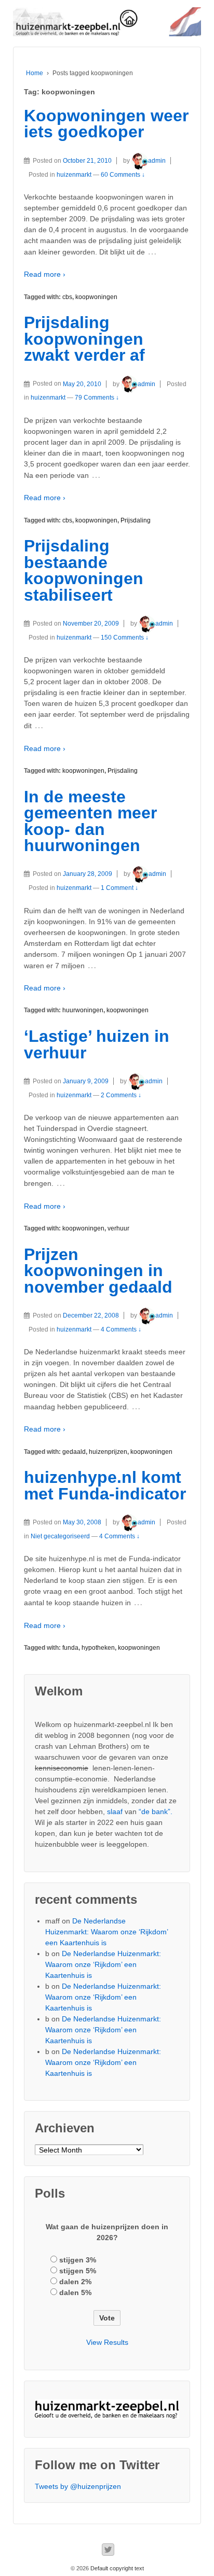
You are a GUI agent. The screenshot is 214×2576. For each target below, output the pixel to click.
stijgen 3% (78, 2260)
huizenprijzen (108, 1452)
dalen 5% (75, 2292)
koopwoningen (96, 297)
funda (70, 1648)
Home (35, 73)
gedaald (74, 1452)
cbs (67, 297)
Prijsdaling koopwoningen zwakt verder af (84, 339)
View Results (107, 2342)
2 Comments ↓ (121, 1095)
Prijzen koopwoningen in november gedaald (98, 1271)
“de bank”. (156, 1811)
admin (157, 161)
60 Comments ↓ (123, 175)
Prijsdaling (136, 520)
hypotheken (98, 1648)
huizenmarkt (74, 175)
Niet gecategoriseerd (60, 1536)
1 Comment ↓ (119, 888)
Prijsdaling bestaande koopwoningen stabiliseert (84, 570)
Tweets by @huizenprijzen (78, 2486)
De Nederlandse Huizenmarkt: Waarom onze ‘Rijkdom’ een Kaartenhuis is (106, 1932)
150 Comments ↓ (125, 638)
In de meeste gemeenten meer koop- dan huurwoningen (90, 821)
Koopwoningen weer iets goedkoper (106, 124)
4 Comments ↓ (121, 1329)
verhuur (118, 1228)
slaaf (115, 1811)
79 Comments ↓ (97, 398)
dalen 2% (75, 2282)
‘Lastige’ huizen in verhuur (97, 1044)
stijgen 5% (78, 2271)
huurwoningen (83, 1010)
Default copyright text (116, 2568)
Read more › (45, 274)
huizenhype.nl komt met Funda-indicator (105, 1485)
